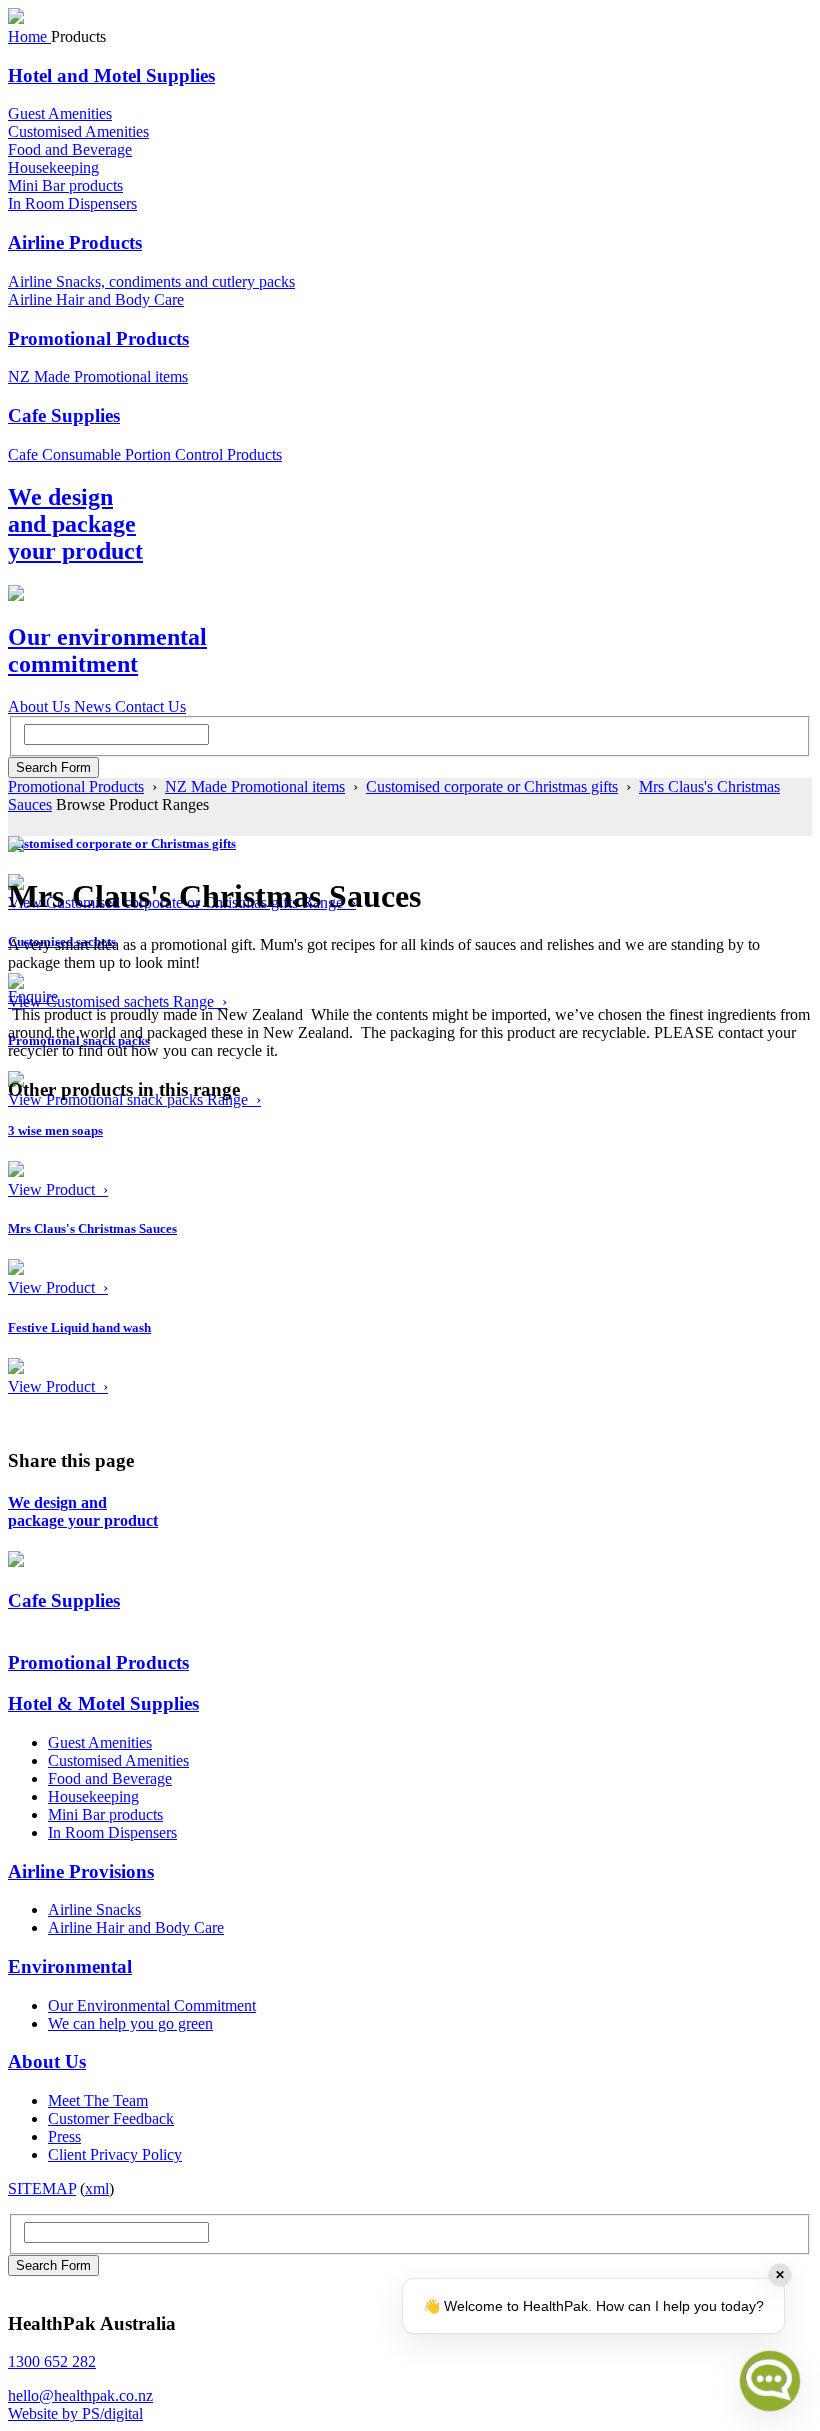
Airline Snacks (94, 1909)
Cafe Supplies (64, 415)
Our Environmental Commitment (152, 2005)
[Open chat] (770, 2381)
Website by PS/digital (75, 2413)
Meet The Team (98, 2100)
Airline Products (75, 242)
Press (64, 2136)
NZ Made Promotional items (98, 376)
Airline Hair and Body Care (96, 299)
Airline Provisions (81, 1871)
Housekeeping (53, 167)
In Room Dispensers (72, 203)
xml (97, 2188)
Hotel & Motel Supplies (103, 1703)
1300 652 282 (52, 2361)
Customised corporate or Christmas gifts (492, 786)
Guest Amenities (60, 113)
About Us (47, 2061)
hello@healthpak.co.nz (80, 2395)
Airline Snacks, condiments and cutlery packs (151, 281)
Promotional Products (98, 338)
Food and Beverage (70, 149)
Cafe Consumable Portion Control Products (145, 454)
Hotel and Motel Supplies (111, 75)
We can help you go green (130, 2023)
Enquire (33, 996)
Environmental (70, 1966)
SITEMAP (42, 2188)
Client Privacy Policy (115, 2154)
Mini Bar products (65, 185)
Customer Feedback (111, 2118)
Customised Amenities (78, 131)
